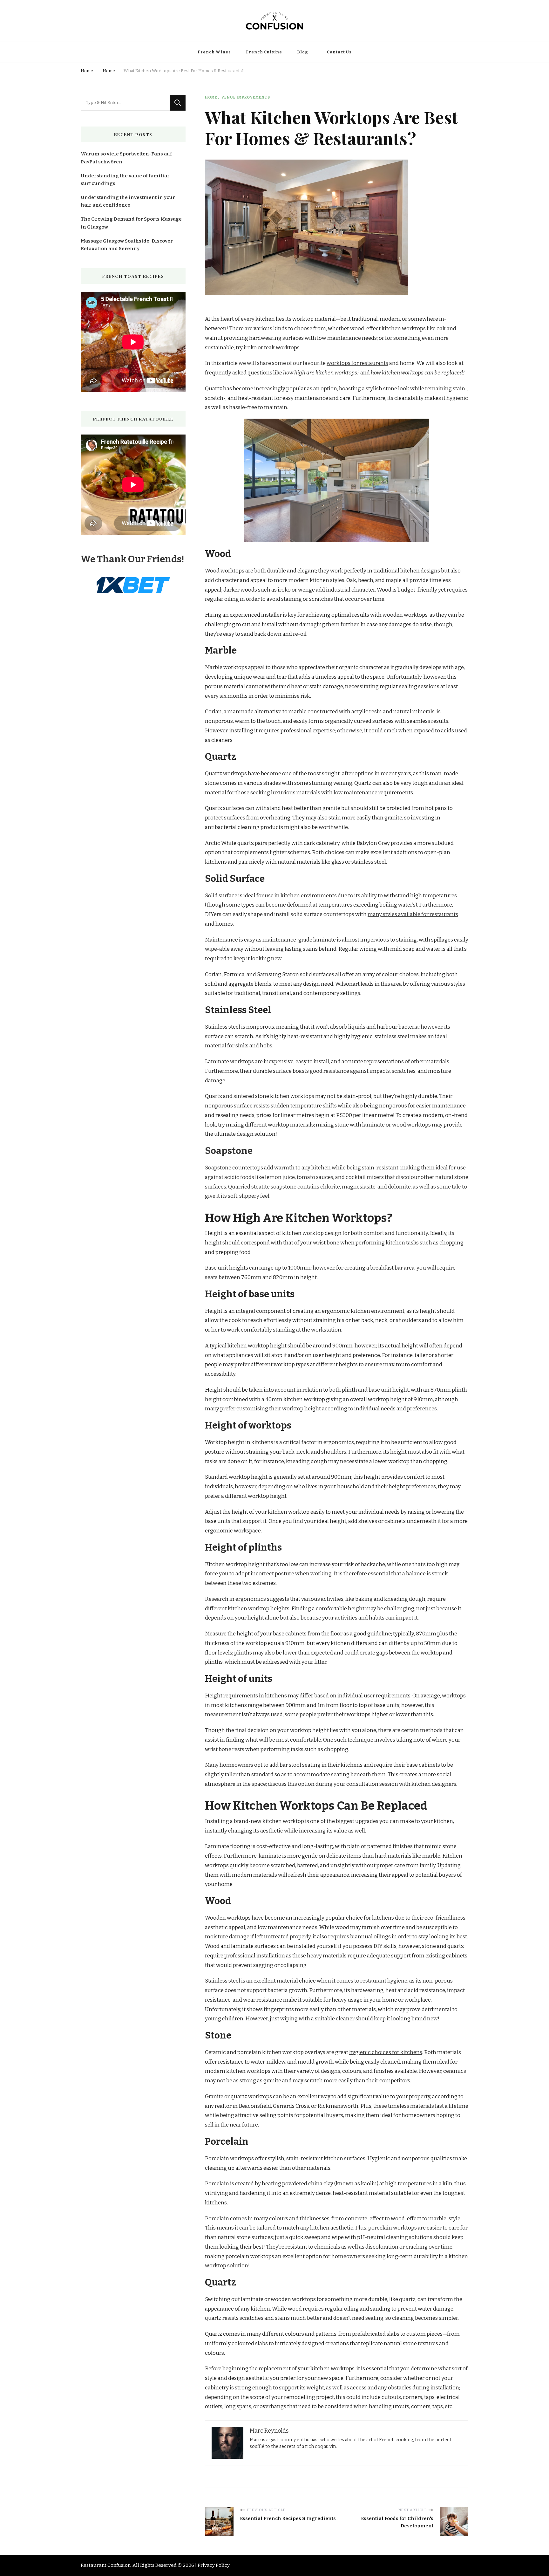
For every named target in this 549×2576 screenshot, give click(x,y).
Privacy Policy (214, 2565)
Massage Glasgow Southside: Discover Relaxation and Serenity (127, 245)
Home (211, 97)
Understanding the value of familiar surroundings (125, 180)
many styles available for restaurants (413, 914)
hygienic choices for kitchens (386, 2052)
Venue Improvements (246, 97)
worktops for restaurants (357, 363)
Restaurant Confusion (106, 2565)
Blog (302, 52)
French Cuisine (264, 52)
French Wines (214, 52)
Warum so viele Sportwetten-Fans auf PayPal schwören (126, 158)
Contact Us (339, 52)
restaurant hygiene (384, 1981)
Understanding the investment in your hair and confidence (128, 201)
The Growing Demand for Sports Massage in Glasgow (131, 223)
